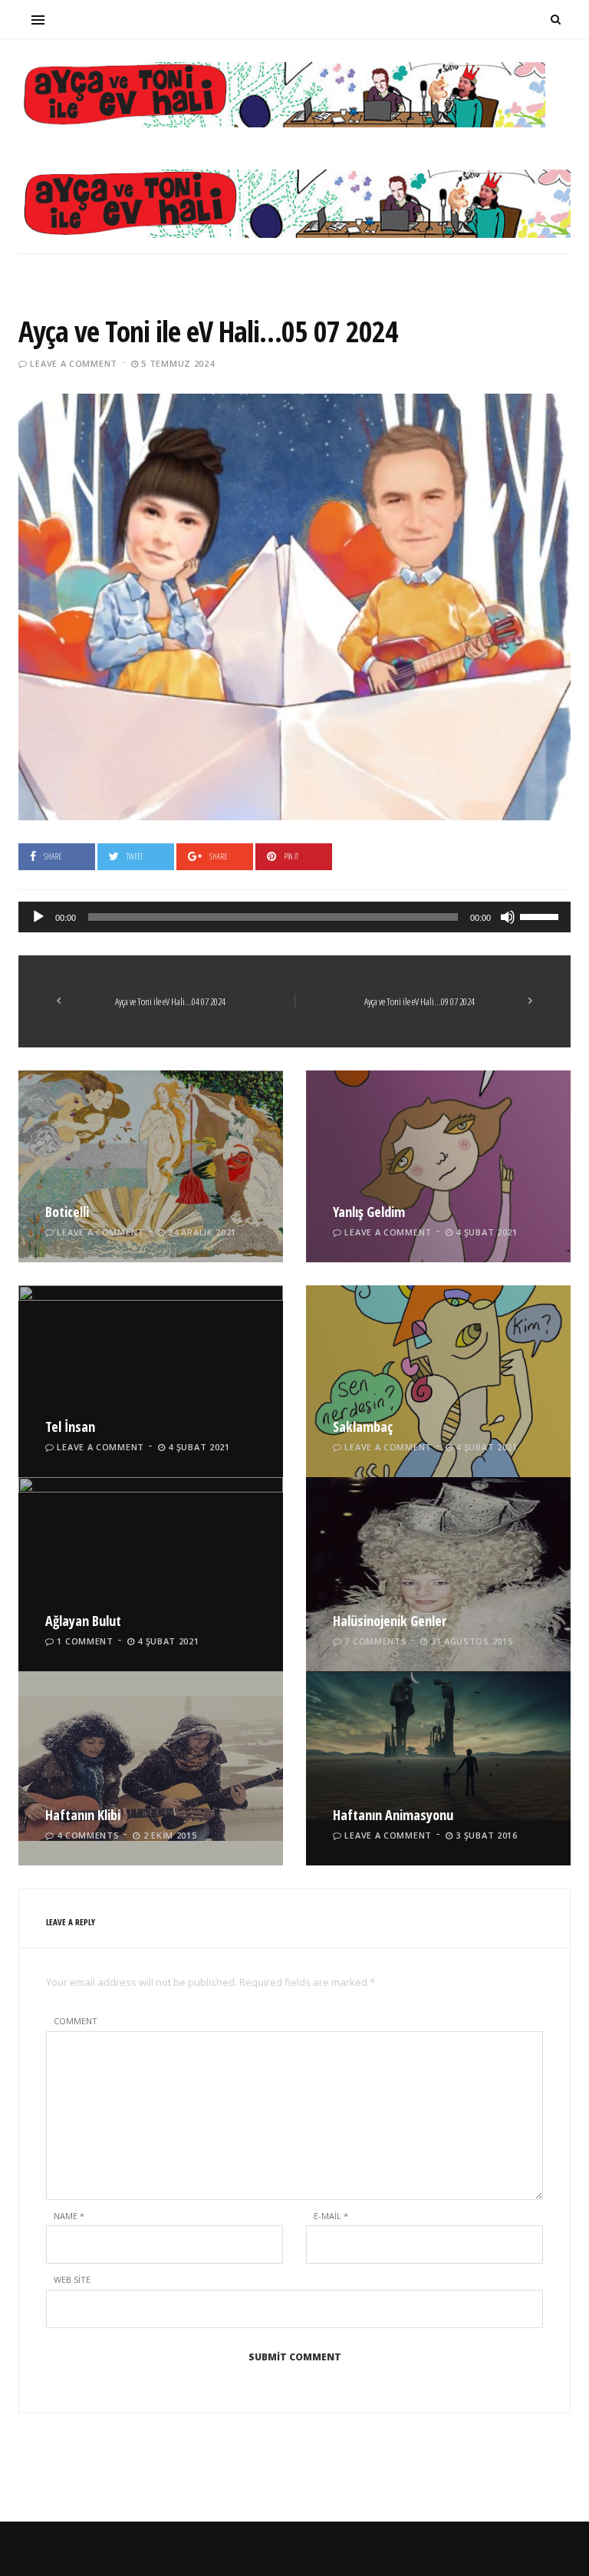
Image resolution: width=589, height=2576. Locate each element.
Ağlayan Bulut (83, 1621)
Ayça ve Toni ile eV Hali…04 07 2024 (170, 1001)
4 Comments (88, 1835)
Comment (76, 2021)
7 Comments (375, 1641)
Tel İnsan (70, 1427)
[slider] (541, 915)
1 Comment (85, 1641)
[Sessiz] (508, 917)
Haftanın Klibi (83, 1815)
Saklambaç (363, 1427)
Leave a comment (74, 363)
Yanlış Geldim (369, 1212)
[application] (294, 917)
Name (69, 2216)
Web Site (72, 2279)
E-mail (331, 2216)
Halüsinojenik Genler (390, 1621)
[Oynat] (38, 917)
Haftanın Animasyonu (393, 1815)
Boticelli (67, 1212)
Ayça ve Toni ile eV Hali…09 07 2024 (420, 1001)
